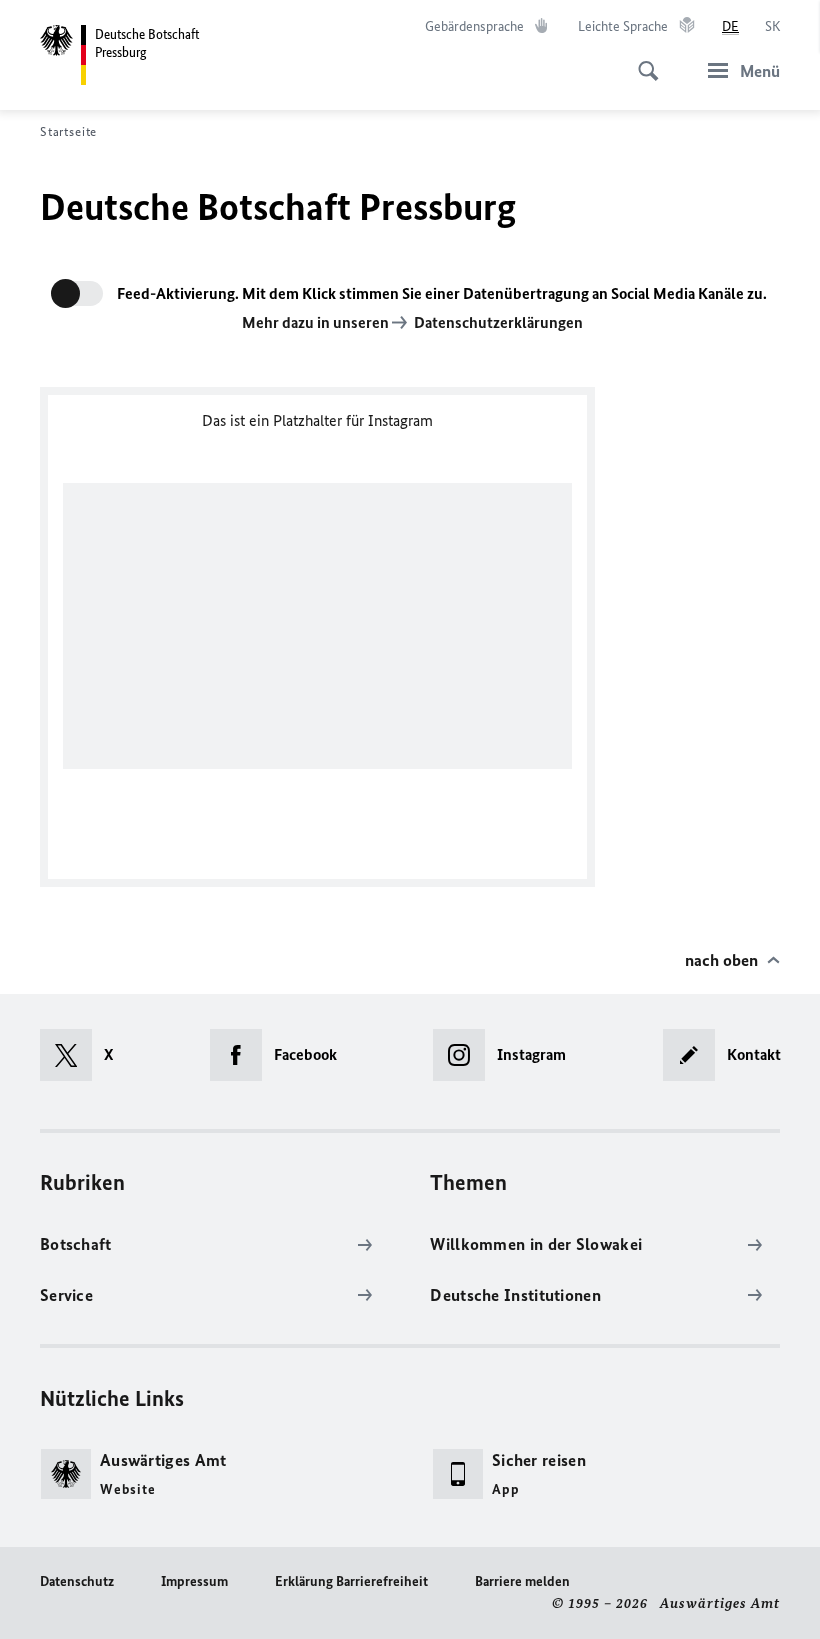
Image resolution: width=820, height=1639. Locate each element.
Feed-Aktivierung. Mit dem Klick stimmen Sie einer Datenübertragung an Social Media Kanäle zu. (442, 293)
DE (730, 26)
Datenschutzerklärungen (498, 322)
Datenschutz (77, 1581)
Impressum (194, 1581)
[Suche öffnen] (642, 60)
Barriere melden (522, 1581)
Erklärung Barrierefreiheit (351, 1581)
